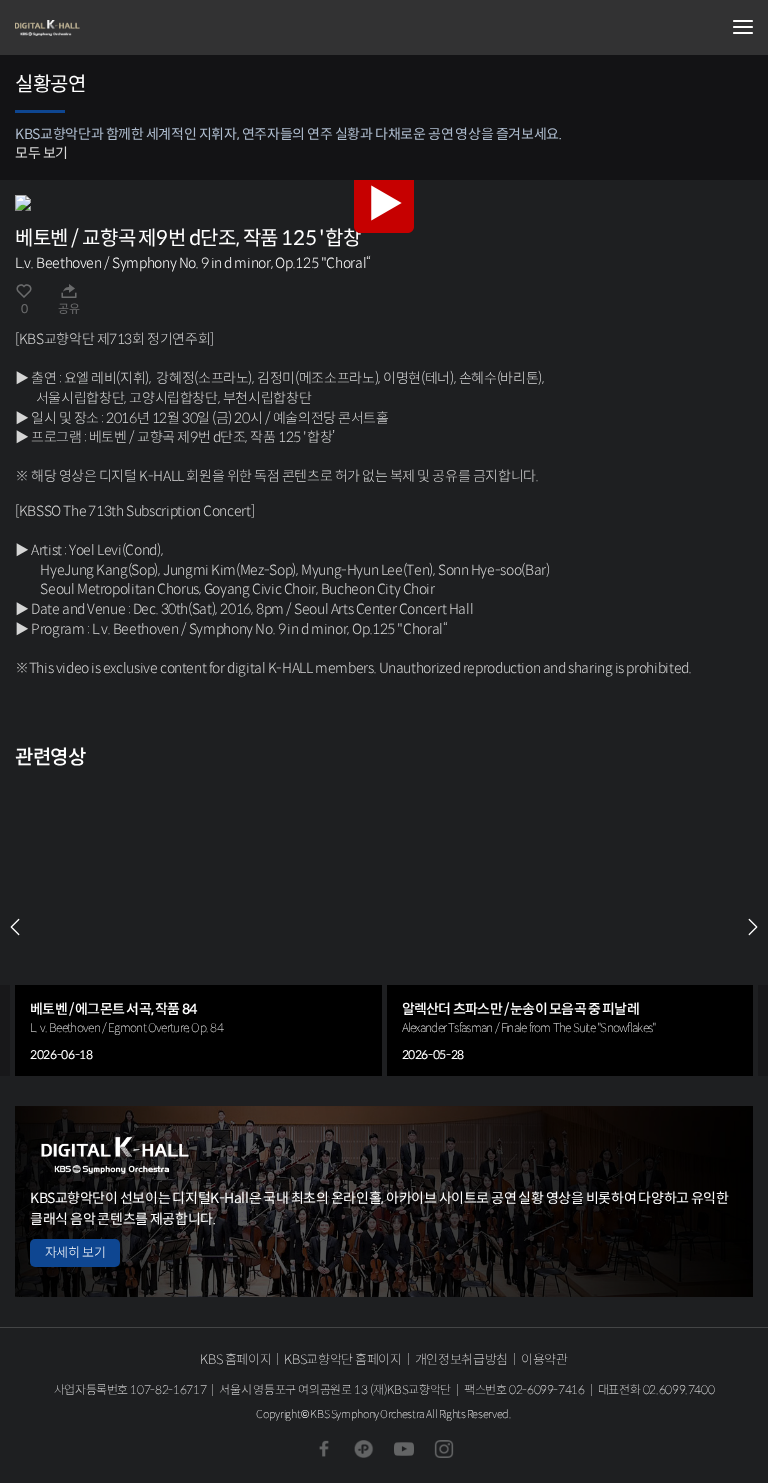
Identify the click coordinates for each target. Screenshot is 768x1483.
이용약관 (544, 1359)
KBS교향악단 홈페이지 (342, 1359)
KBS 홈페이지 (235, 1359)
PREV (15, 927)
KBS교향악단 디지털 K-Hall (115, 28)
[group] (198, 927)
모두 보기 (41, 153)
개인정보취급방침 (461, 1359)
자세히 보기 (75, 1252)
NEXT (753, 927)
